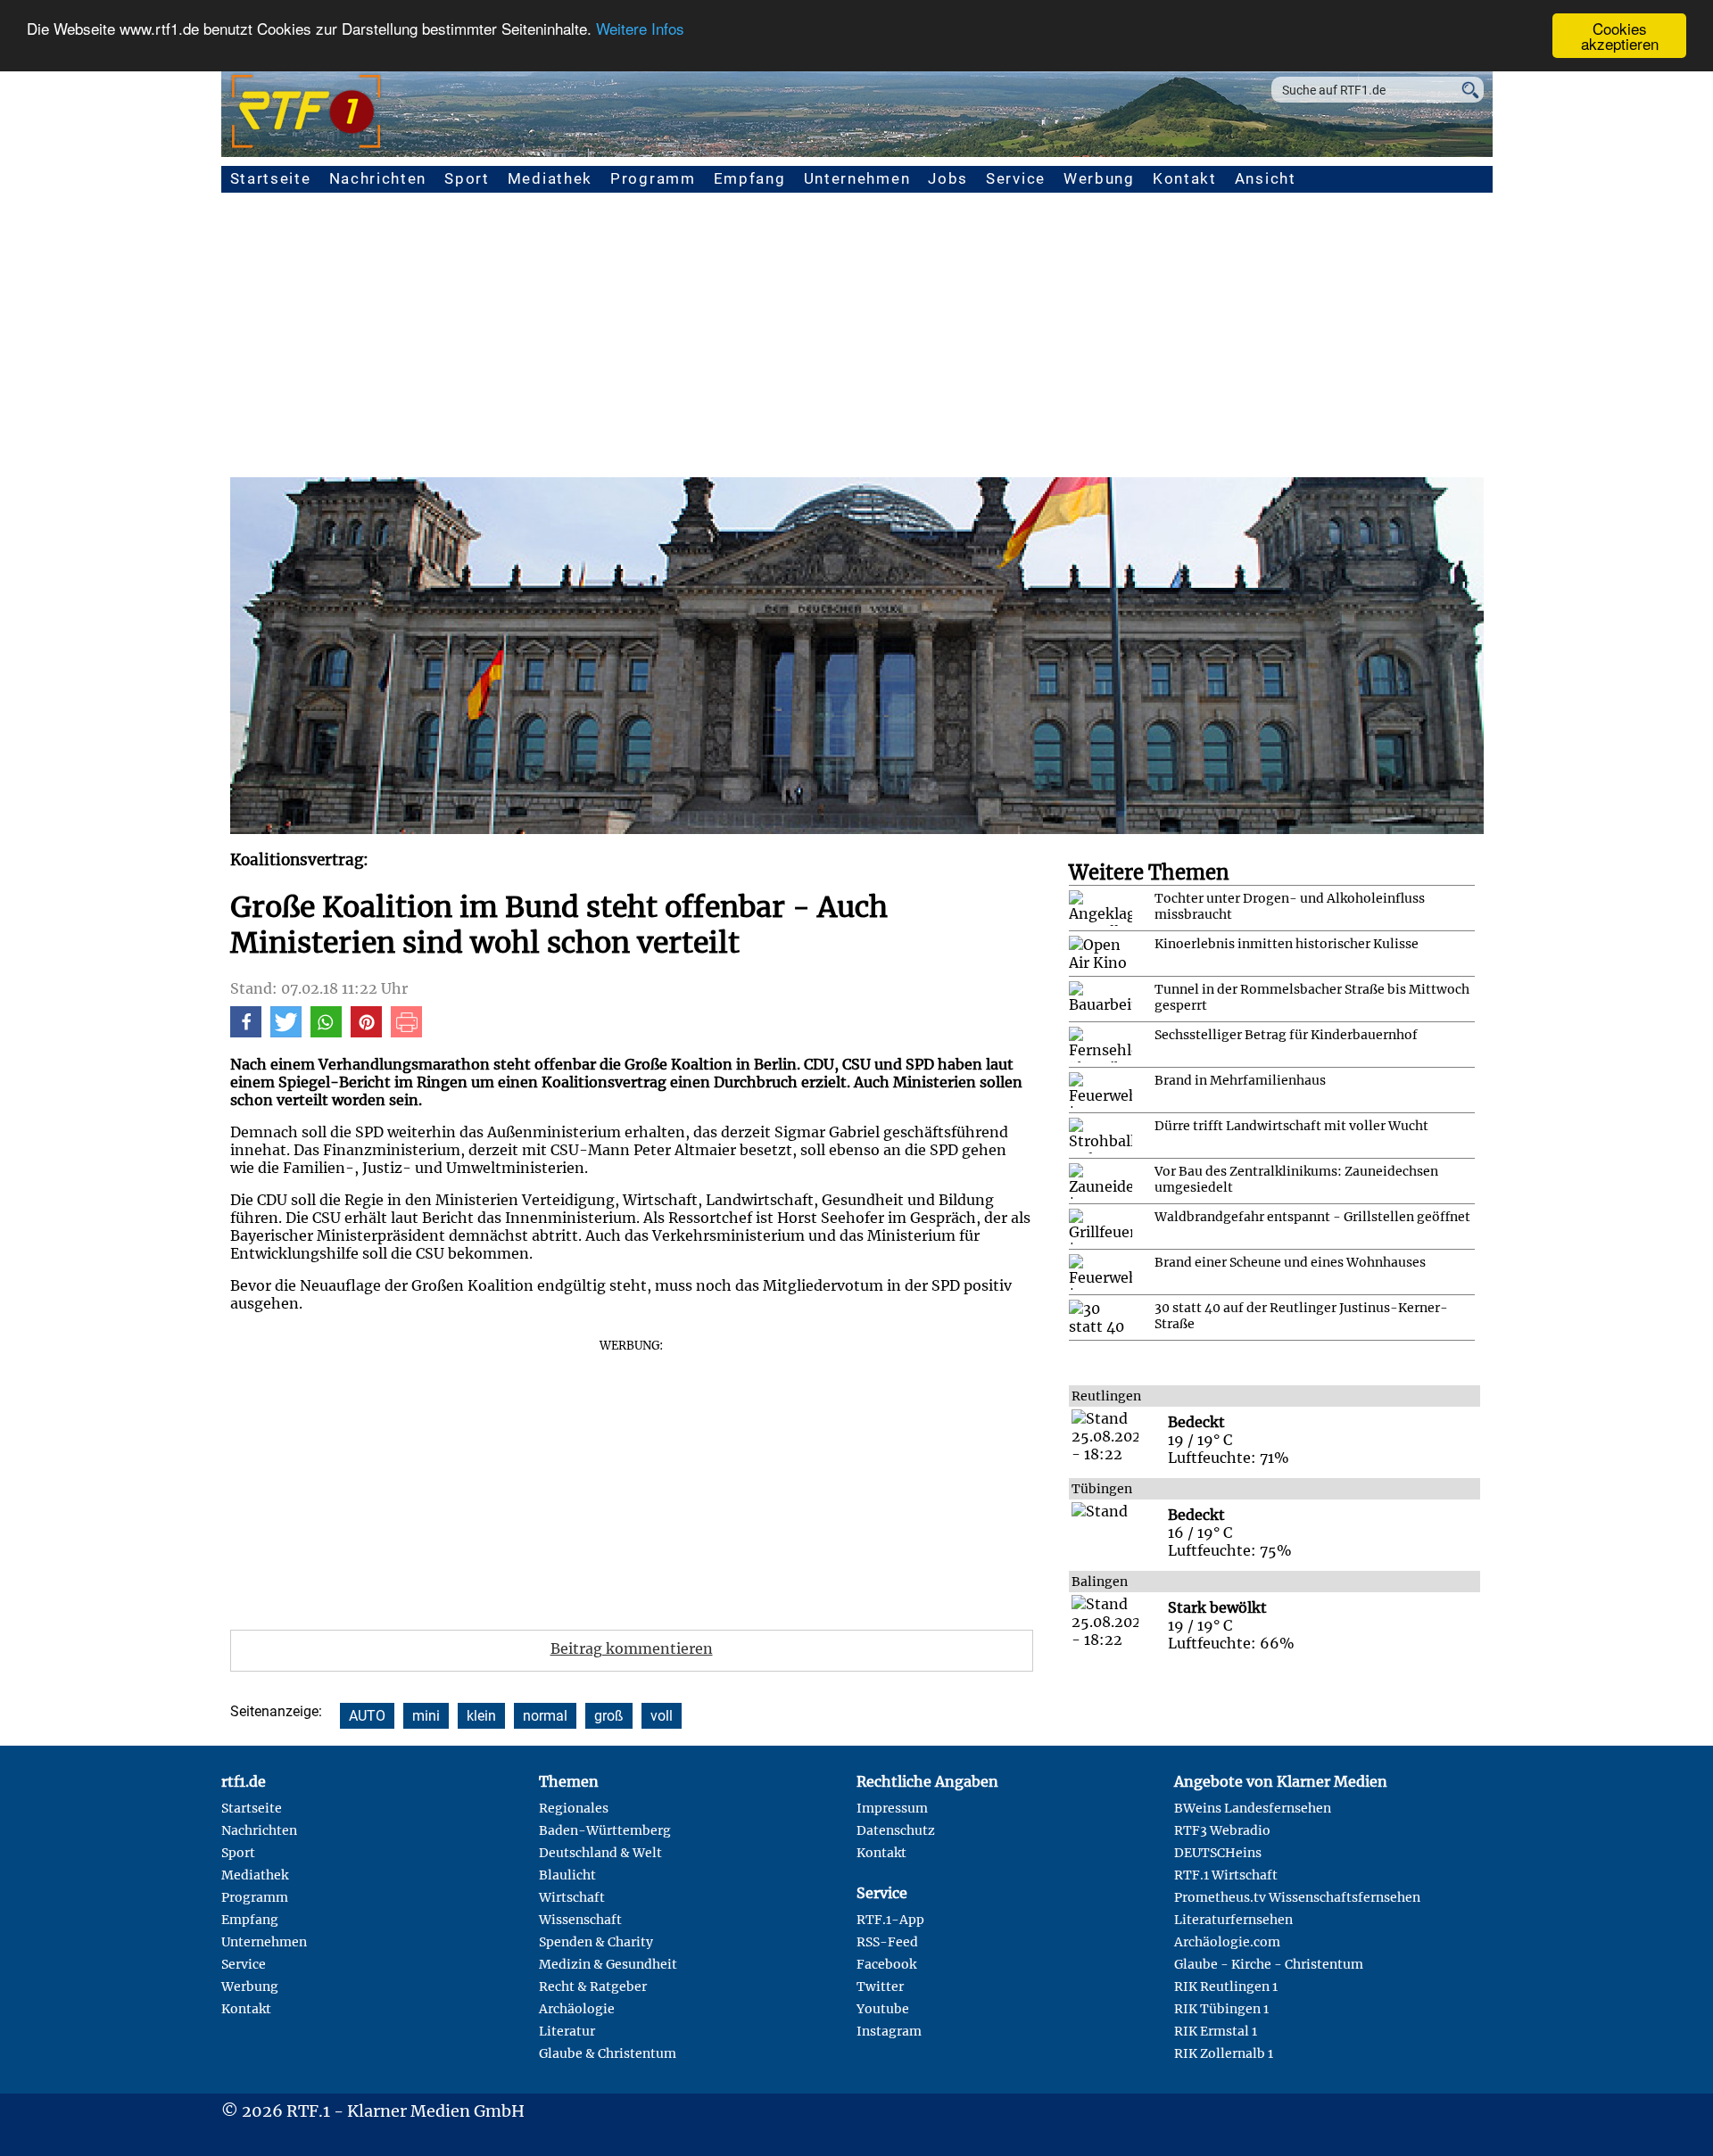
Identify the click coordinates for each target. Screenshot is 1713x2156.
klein (481, 1716)
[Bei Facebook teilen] (246, 1032)
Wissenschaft (580, 1920)
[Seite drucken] (406, 1032)
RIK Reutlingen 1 (1226, 1987)
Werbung (1099, 178)
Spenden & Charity (596, 1942)
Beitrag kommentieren (632, 1648)
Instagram (889, 2031)
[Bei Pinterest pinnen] (366, 1032)
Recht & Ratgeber (593, 1987)
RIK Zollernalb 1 (1224, 2053)
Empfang (750, 178)
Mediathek (550, 178)
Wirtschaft (572, 1897)
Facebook (886, 1964)
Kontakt (1185, 178)
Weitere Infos (640, 29)
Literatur (567, 2031)
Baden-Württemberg (605, 1830)
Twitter (880, 1987)
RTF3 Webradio (1222, 1830)
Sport (467, 178)
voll (662, 1716)
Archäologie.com (1227, 1942)
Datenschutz (896, 1830)
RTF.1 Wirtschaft (1226, 1875)
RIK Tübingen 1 (1221, 2009)
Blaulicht (567, 1875)
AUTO (367, 1716)
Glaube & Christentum (608, 2053)
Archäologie (577, 2009)
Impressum (892, 1808)
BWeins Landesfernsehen (1253, 1808)
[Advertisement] (856, 343)
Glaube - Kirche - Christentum (1269, 1964)
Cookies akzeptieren (1620, 36)
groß (609, 1716)
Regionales (574, 1808)
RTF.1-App (890, 1920)
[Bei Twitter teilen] (286, 1032)
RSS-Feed (887, 1942)
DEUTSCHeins (1218, 1853)
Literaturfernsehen (1233, 1920)
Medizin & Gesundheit (608, 1964)
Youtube (883, 2009)
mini (426, 1716)
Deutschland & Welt (600, 1853)
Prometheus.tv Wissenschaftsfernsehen (1297, 1897)
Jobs (948, 178)
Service (1016, 178)
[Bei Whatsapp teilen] (326, 1032)
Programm (653, 178)
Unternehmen (857, 178)
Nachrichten (378, 178)
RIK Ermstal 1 (1216, 2031)
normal (545, 1716)
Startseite (271, 178)
